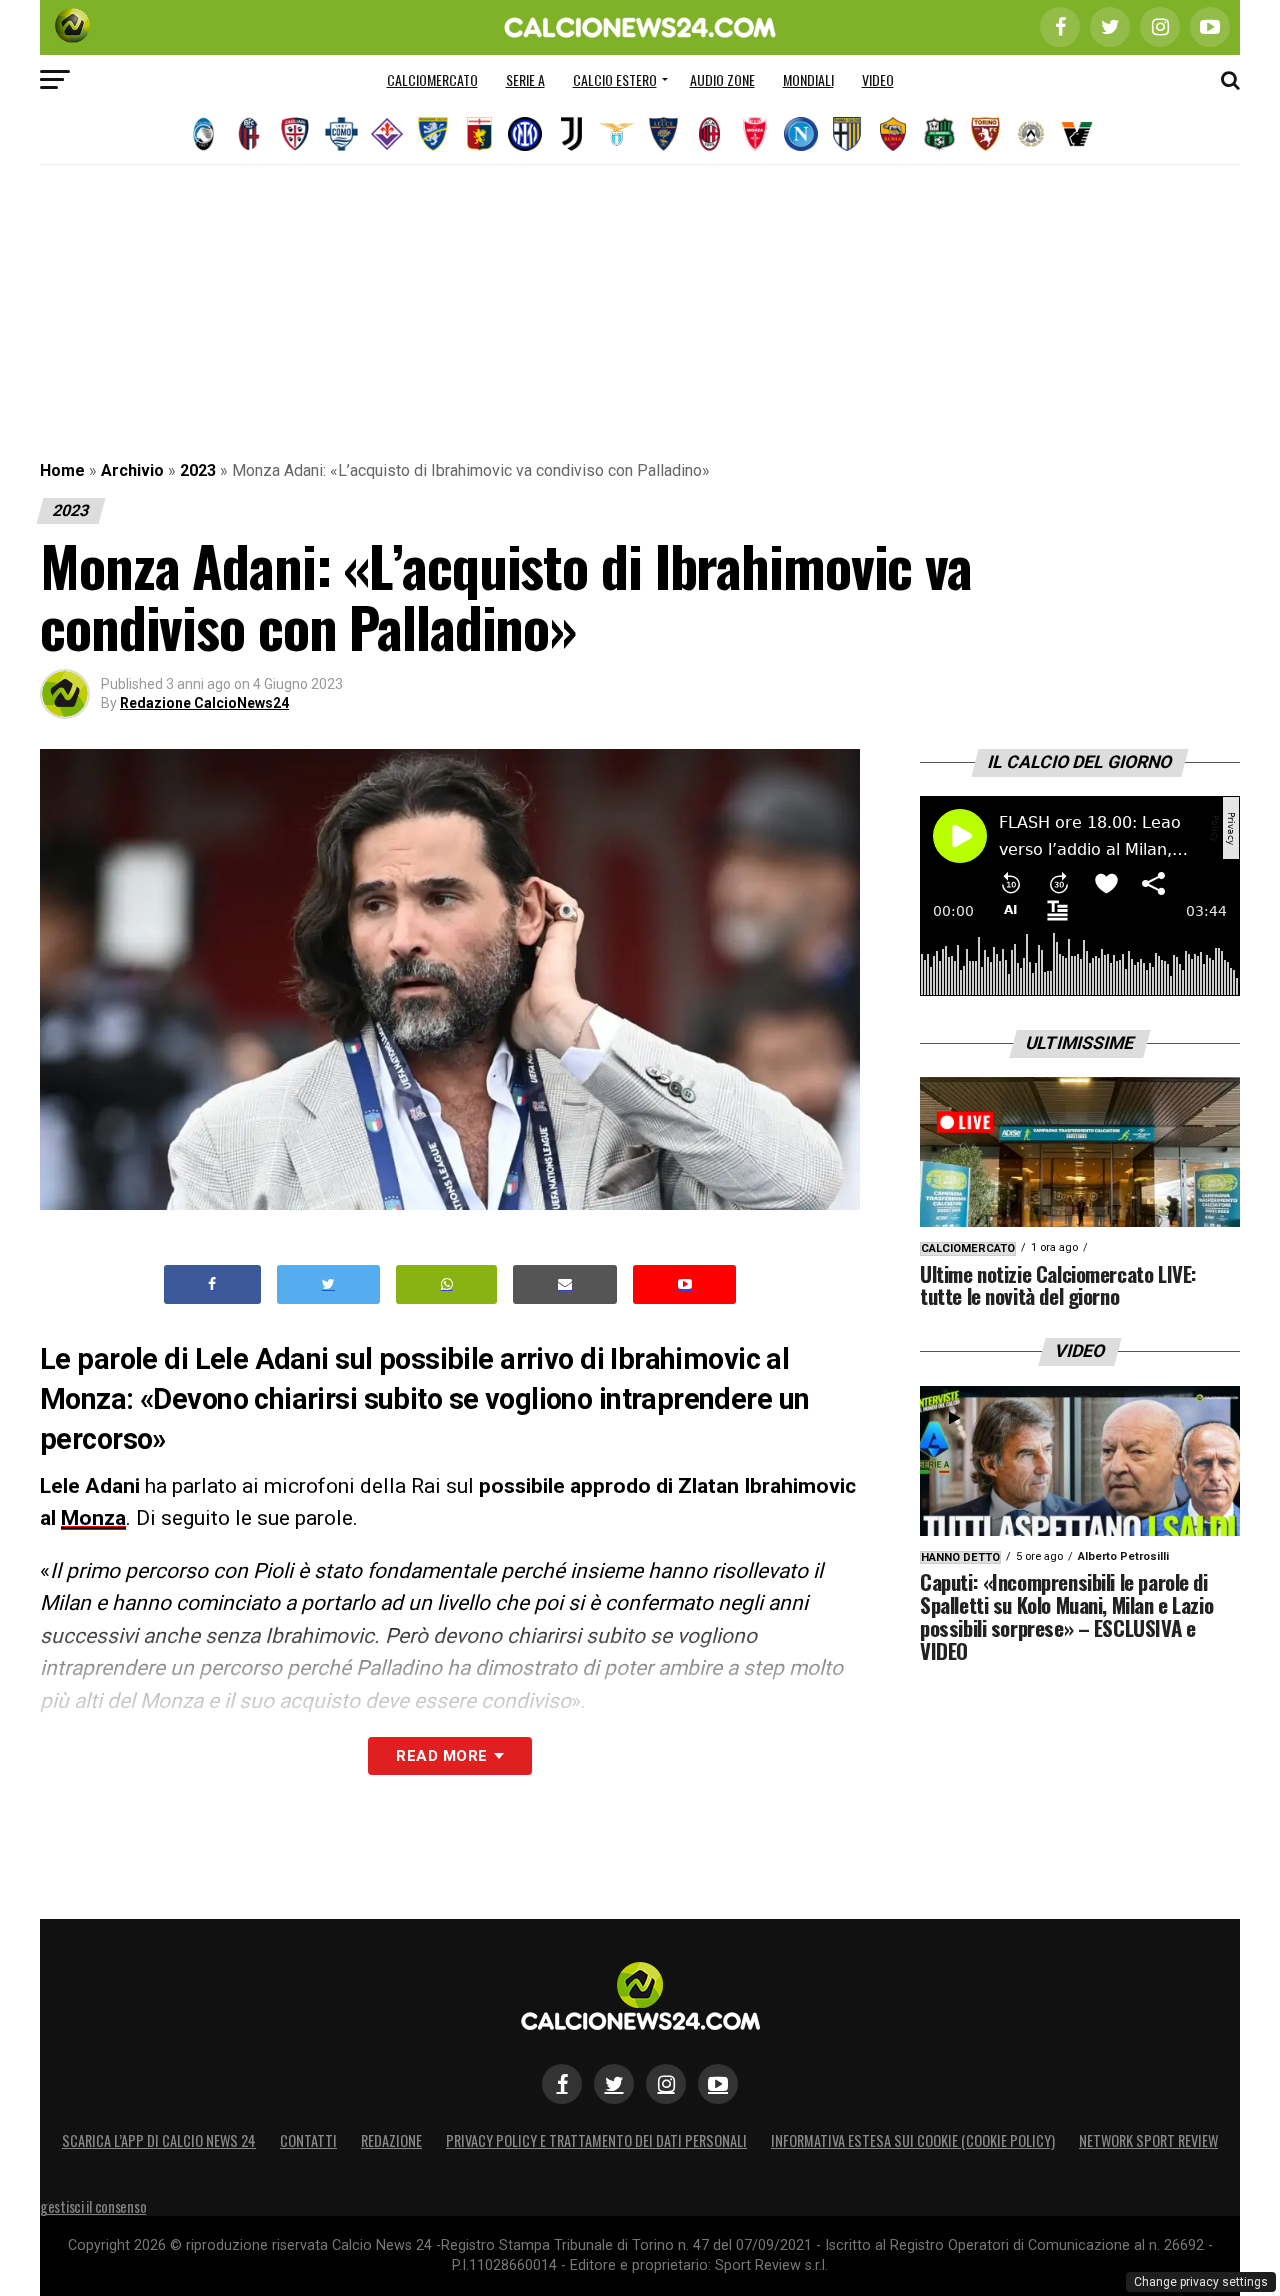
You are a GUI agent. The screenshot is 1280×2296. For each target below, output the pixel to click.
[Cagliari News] (295, 134)
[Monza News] (755, 134)
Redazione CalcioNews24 (204, 703)
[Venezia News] (1077, 134)
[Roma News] (893, 134)
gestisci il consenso (93, 2206)
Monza (93, 1518)
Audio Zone (722, 79)
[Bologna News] (249, 134)
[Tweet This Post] (328, 1284)
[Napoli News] (801, 134)
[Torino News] (985, 134)
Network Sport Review (1148, 2140)
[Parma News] (847, 134)
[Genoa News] (479, 134)
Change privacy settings (1201, 2282)
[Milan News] (709, 134)
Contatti (308, 2140)
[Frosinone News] (433, 134)
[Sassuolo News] (939, 134)
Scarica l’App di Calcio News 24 (159, 2140)
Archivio (132, 470)
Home (62, 470)
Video (878, 79)
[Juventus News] (571, 134)
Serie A (525, 79)
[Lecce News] (663, 134)
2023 (198, 470)
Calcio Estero (615, 79)
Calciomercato (432, 79)
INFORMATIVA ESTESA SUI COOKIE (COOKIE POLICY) (913, 2140)
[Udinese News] (1031, 134)
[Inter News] (525, 134)
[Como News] (341, 134)
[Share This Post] (447, 1284)
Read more (441, 1756)
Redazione (391, 2140)
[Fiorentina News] (387, 134)
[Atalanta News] (203, 134)
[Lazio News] (617, 134)
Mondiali (808, 79)
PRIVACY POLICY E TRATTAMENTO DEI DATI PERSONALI (596, 2140)
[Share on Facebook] (213, 1284)
